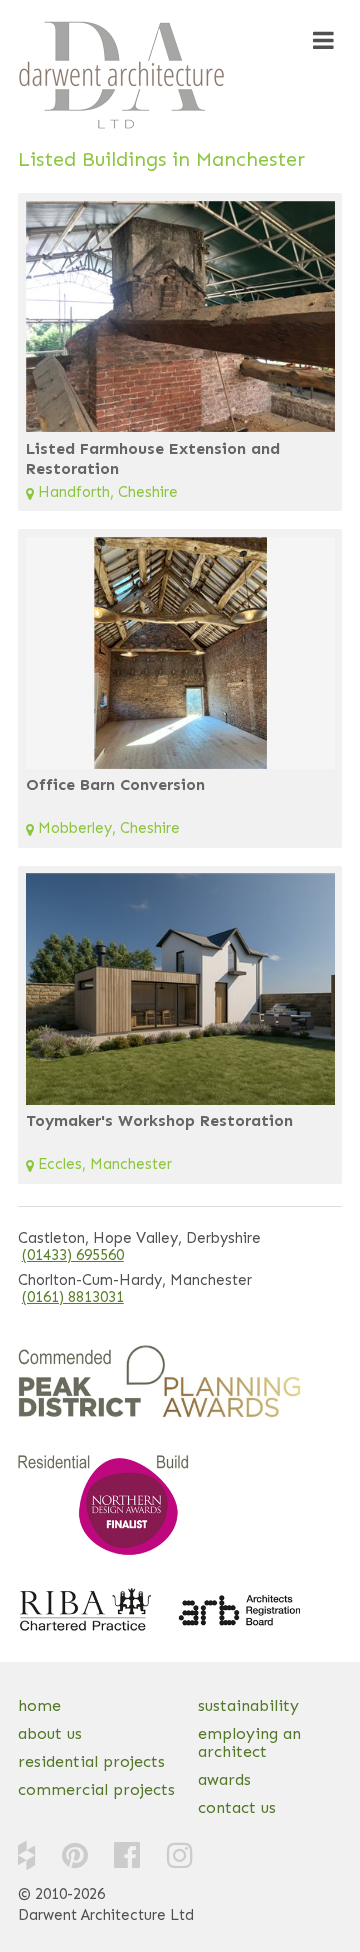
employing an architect (249, 1742)
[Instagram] (180, 1855)
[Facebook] (127, 1855)
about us (50, 1733)
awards (224, 1779)
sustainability (248, 1705)
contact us (237, 1807)
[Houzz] (26, 1855)
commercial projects (96, 1789)
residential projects (91, 1761)
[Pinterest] (75, 1855)
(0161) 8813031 (73, 1297)
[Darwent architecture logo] (121, 75)
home (39, 1705)
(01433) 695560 (73, 1255)
